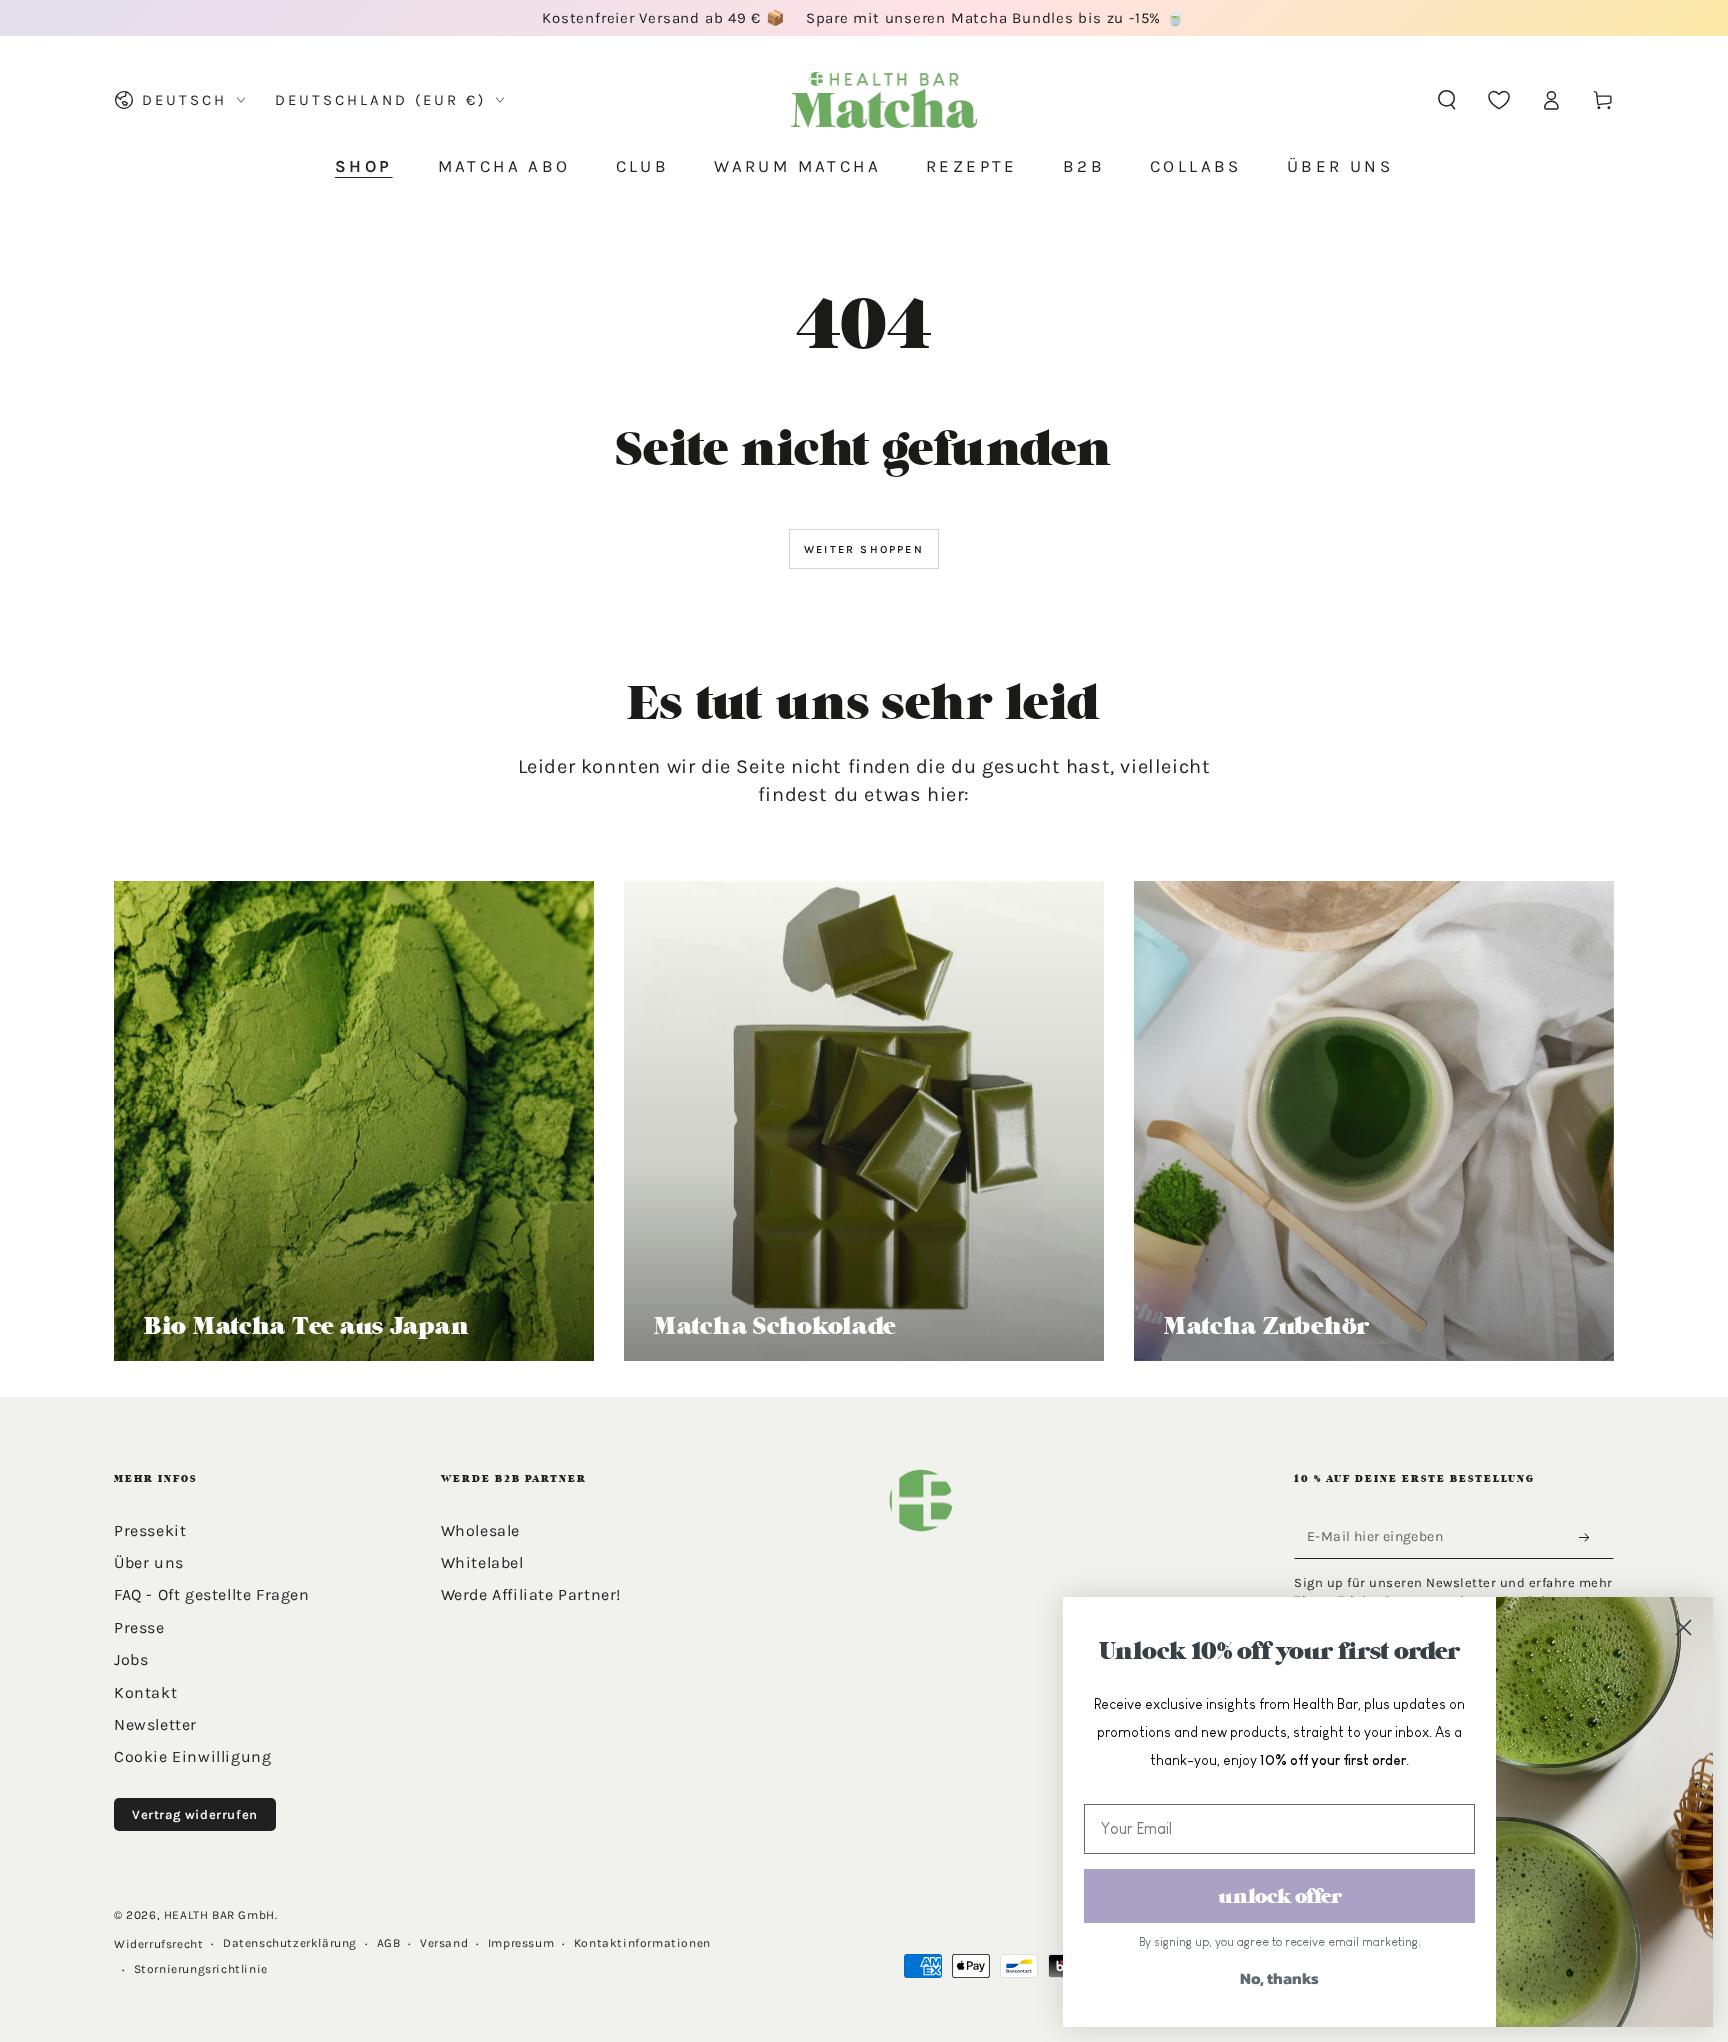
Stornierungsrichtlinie (201, 1969)
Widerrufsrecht (158, 1944)
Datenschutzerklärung (290, 1943)
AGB (389, 1943)
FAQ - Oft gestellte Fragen (212, 1594)
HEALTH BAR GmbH (219, 1915)
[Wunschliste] (1499, 100)
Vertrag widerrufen (195, 1814)
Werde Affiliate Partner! (531, 1594)
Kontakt (145, 1692)
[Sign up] (1590, 1538)
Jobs (131, 1659)
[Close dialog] (1683, 1627)
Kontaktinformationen (642, 1943)
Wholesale (480, 1530)
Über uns (149, 1562)
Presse (139, 1627)
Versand (444, 1943)
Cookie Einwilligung (192, 1756)
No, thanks (1279, 1978)
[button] (1447, 100)
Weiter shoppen (864, 549)
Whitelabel (482, 1562)
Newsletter (155, 1724)
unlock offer (1280, 1896)
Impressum (521, 1943)
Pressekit (150, 1530)
